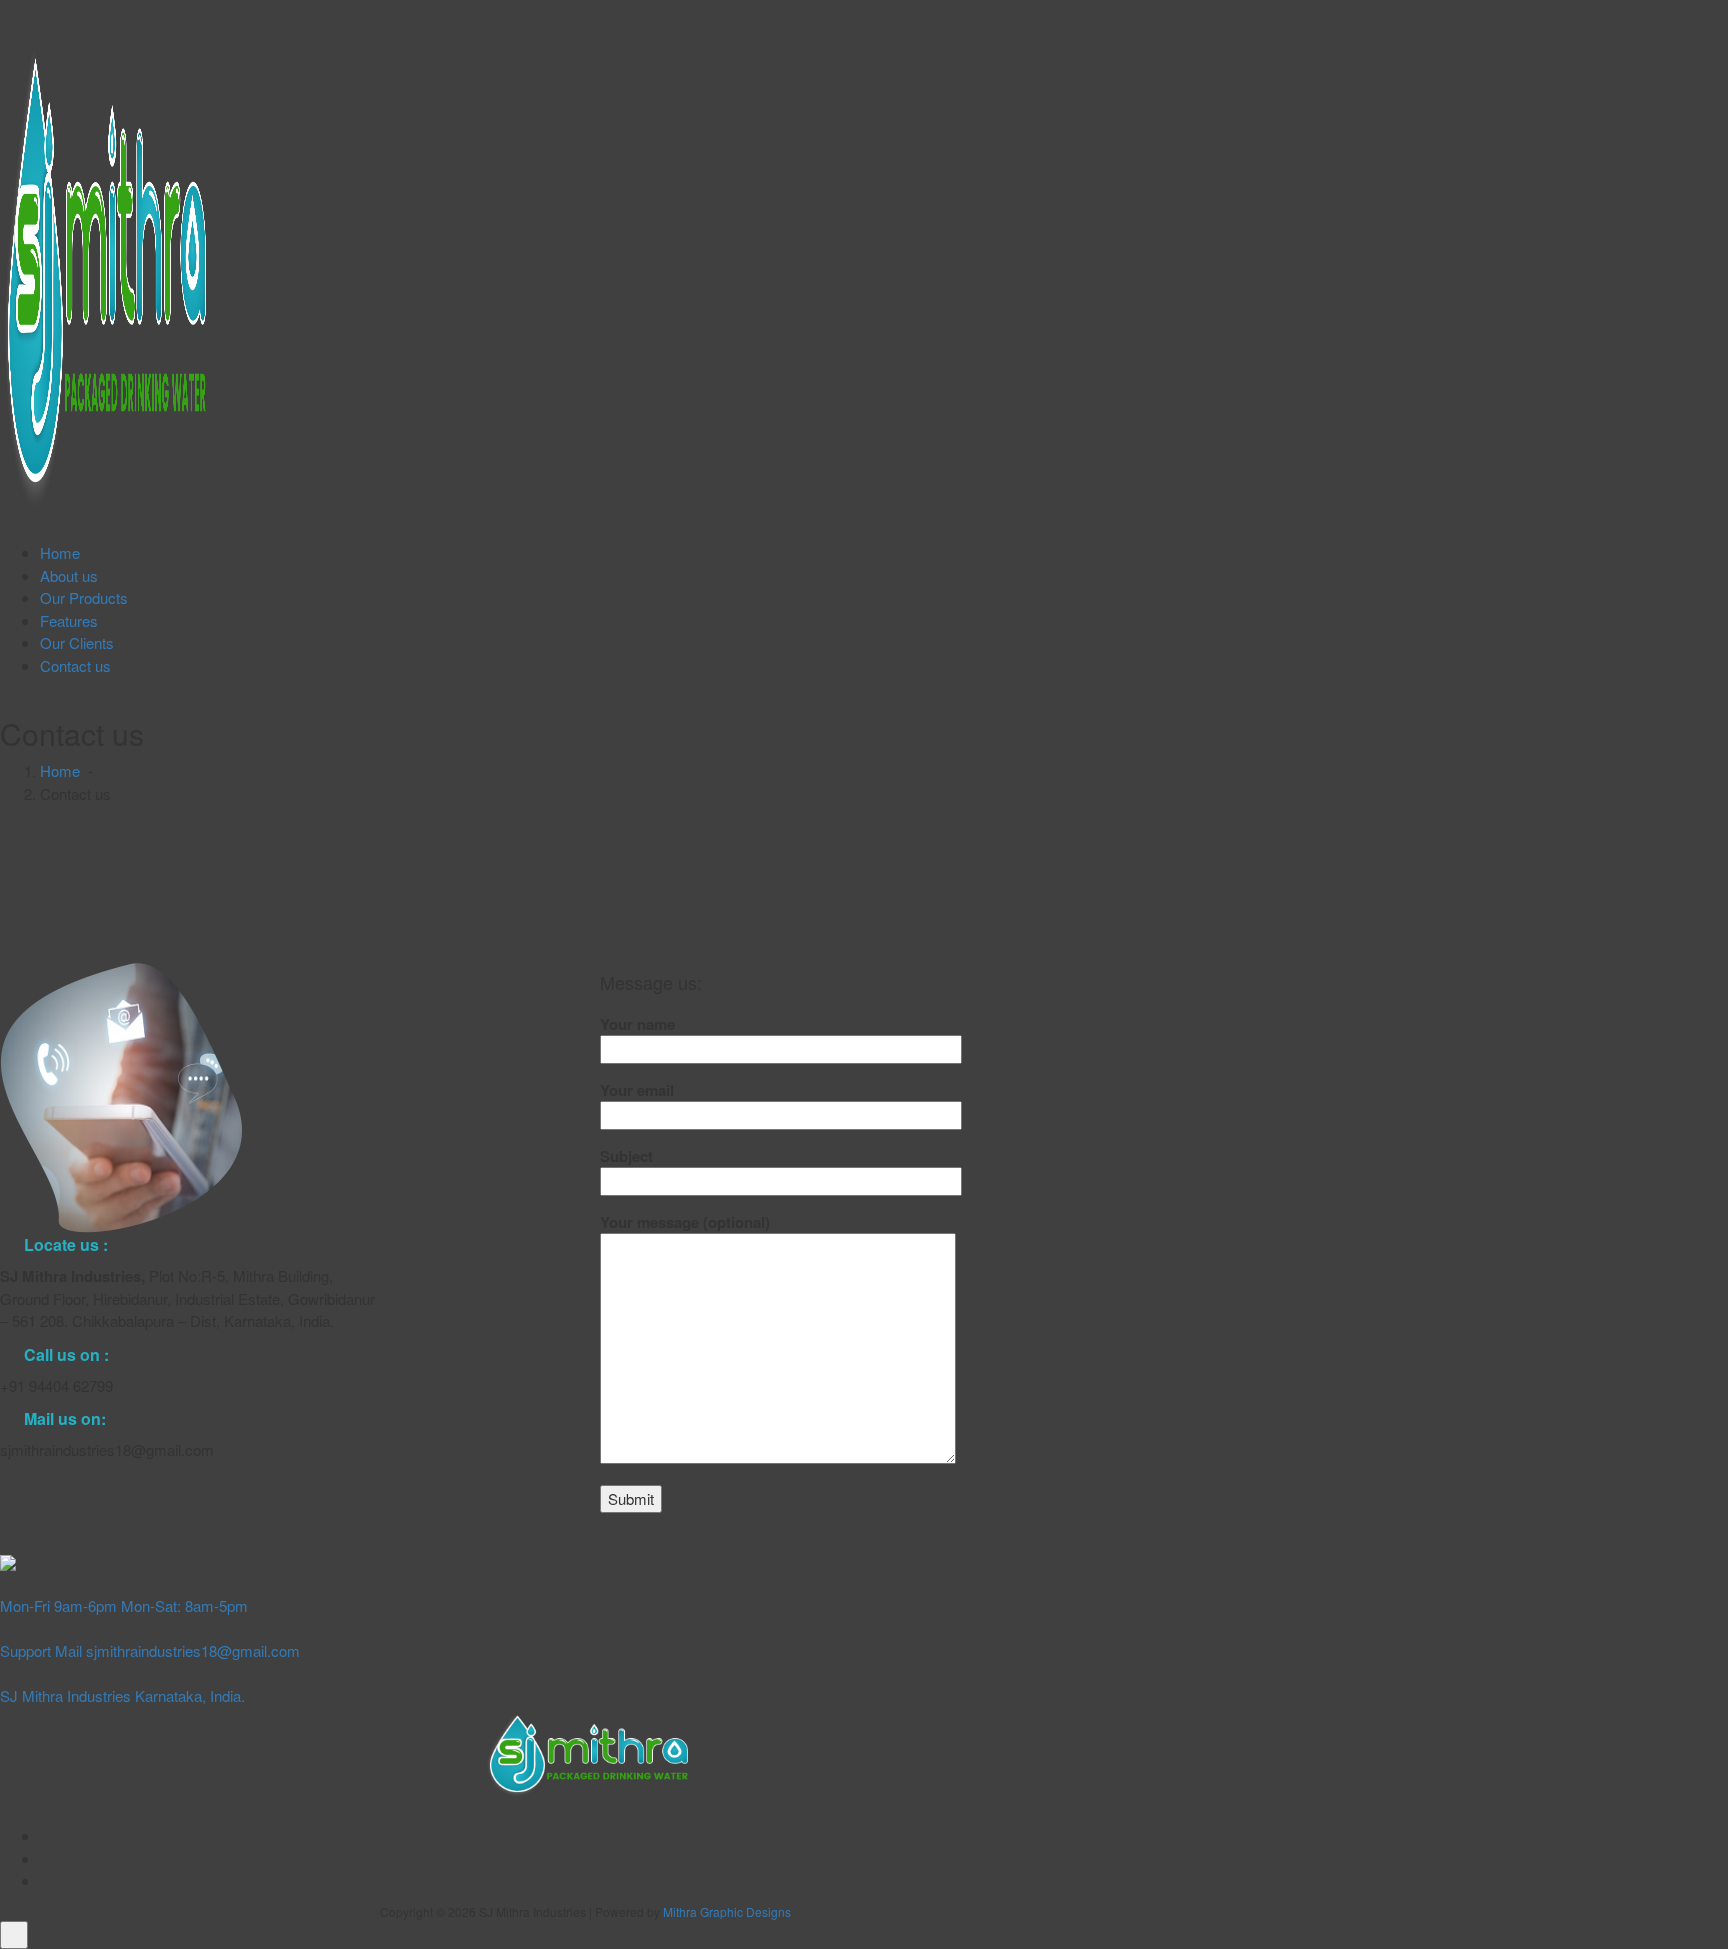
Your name (637, 1024)
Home (60, 552)
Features (69, 620)
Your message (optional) (685, 1222)
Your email (637, 1090)
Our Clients (77, 642)
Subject (626, 1156)
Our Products (84, 597)
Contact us (75, 665)
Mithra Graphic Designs (727, 1911)
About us (69, 575)
